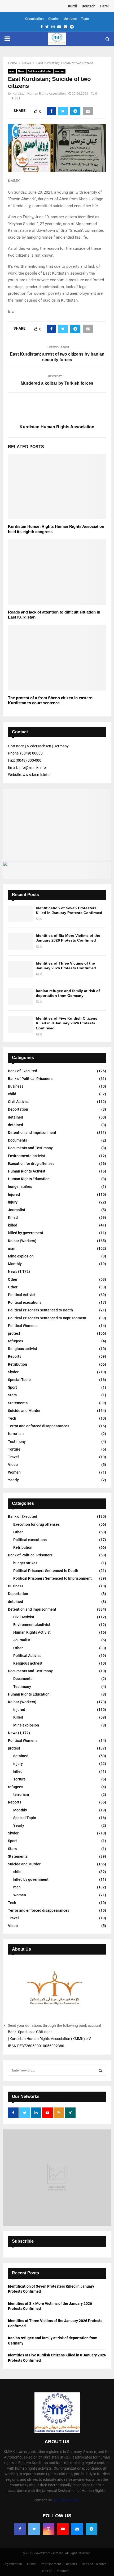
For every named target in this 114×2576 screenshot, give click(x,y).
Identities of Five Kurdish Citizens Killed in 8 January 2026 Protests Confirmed (67, 1023)
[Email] (77, 2529)
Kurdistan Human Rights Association (39, 94)
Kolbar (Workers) (22, 1241)
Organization (34, 19)
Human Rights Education (29, 1179)
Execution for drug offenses (31, 1164)
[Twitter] (34, 2529)
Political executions (25, 1302)
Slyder (13, 1372)
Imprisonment (51, 2564)
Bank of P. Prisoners (55, 2571)
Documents (17, 1140)
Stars (12, 1395)
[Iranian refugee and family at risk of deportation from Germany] (21, 997)
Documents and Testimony (30, 1148)
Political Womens (23, 1326)
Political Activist (22, 1295)
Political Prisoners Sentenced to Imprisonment (47, 1318)
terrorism (16, 1434)
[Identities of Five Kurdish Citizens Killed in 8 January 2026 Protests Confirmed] (21, 1024)
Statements (18, 1403)
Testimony (17, 1442)
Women (60, 71)
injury (13, 1202)
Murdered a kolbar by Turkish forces (57, 383)
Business (16, 1086)
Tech (12, 1418)
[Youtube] (63, 2529)
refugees (16, 1341)
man (12, 71)
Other (13, 1279)
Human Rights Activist (27, 1171)
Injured (14, 1194)
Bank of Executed (23, 1071)
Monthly (15, 1264)
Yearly (13, 1480)
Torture (14, 1449)
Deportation (18, 1109)
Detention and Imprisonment (32, 1133)
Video (13, 1465)
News (21, 71)
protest (14, 1333)
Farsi (104, 6)
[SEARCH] (100, 2070)
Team (85, 19)
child (12, 1094)
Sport (12, 1387)
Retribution (17, 1364)
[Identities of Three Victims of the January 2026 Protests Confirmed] (21, 969)
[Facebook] (20, 2529)
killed (13, 1225)
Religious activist (23, 1349)
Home (31, 2564)
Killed (13, 1217)
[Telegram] (91, 2529)
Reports (15, 1356)
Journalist (17, 1210)
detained (16, 1117)
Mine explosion (21, 1256)
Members (70, 19)
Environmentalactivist (27, 1156)
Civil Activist (18, 1102)
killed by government (26, 1233)
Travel (13, 1457)
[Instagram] (49, 2529)
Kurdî (72, 6)
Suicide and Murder (40, 71)
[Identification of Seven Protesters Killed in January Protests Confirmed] (21, 914)
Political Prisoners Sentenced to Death (40, 1310)
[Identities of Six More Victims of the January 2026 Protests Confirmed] (21, 941)
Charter (54, 19)
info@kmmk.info (67, 2500)
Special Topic (19, 1380)
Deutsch (89, 6)
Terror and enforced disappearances (39, 1426)
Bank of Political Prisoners (30, 1079)
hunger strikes (20, 1187)
